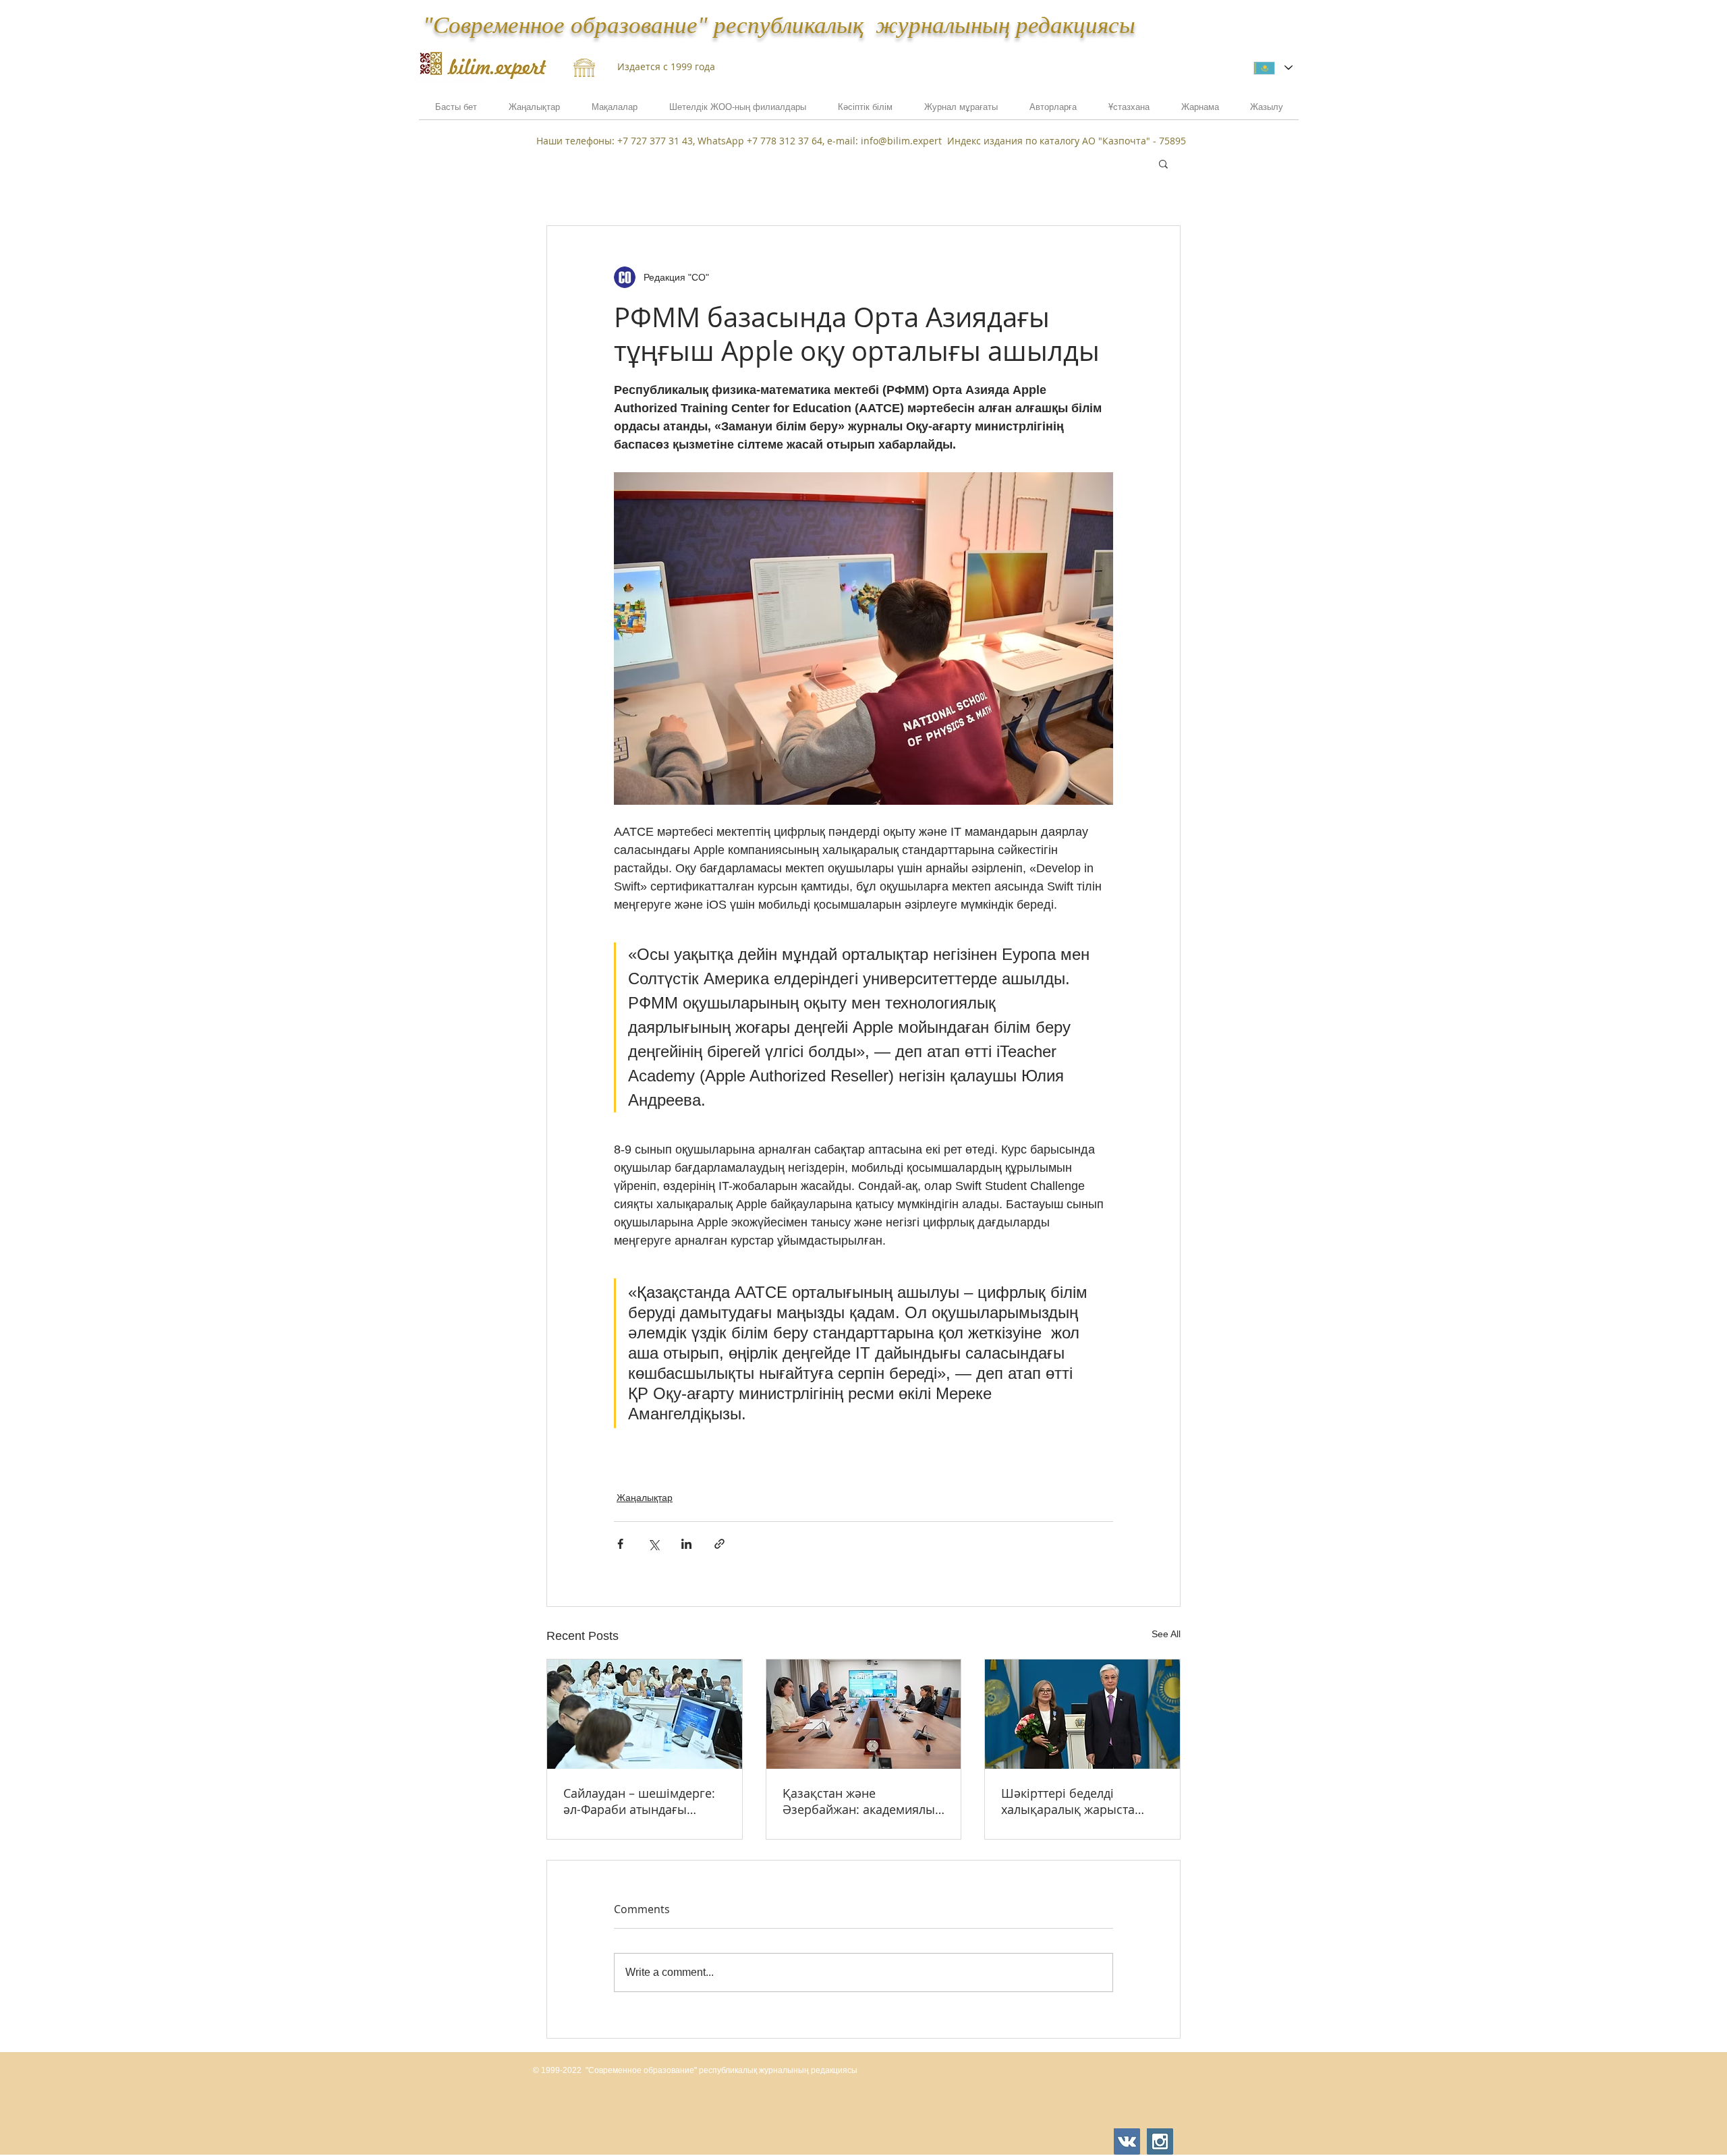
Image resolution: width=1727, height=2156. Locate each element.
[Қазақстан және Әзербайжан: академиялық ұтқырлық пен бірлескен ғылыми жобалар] (864, 1714)
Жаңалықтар (645, 1498)
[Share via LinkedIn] (686, 1544)
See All (1166, 1634)
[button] (1200, 111)
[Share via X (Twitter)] (653, 1544)
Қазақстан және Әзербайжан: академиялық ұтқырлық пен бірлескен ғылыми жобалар (862, 1801)
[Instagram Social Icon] (1160, 2141)
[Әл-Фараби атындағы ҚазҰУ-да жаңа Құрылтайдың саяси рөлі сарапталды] (645, 1714)
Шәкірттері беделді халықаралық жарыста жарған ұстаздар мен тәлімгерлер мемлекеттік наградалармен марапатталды (1074, 1801)
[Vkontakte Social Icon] (1127, 2141)
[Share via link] (719, 1544)
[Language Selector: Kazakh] (1273, 68)
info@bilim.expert (901, 141)
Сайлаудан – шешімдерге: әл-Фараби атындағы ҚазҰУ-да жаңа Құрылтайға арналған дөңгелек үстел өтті (643, 1801)
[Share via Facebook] (620, 1544)
